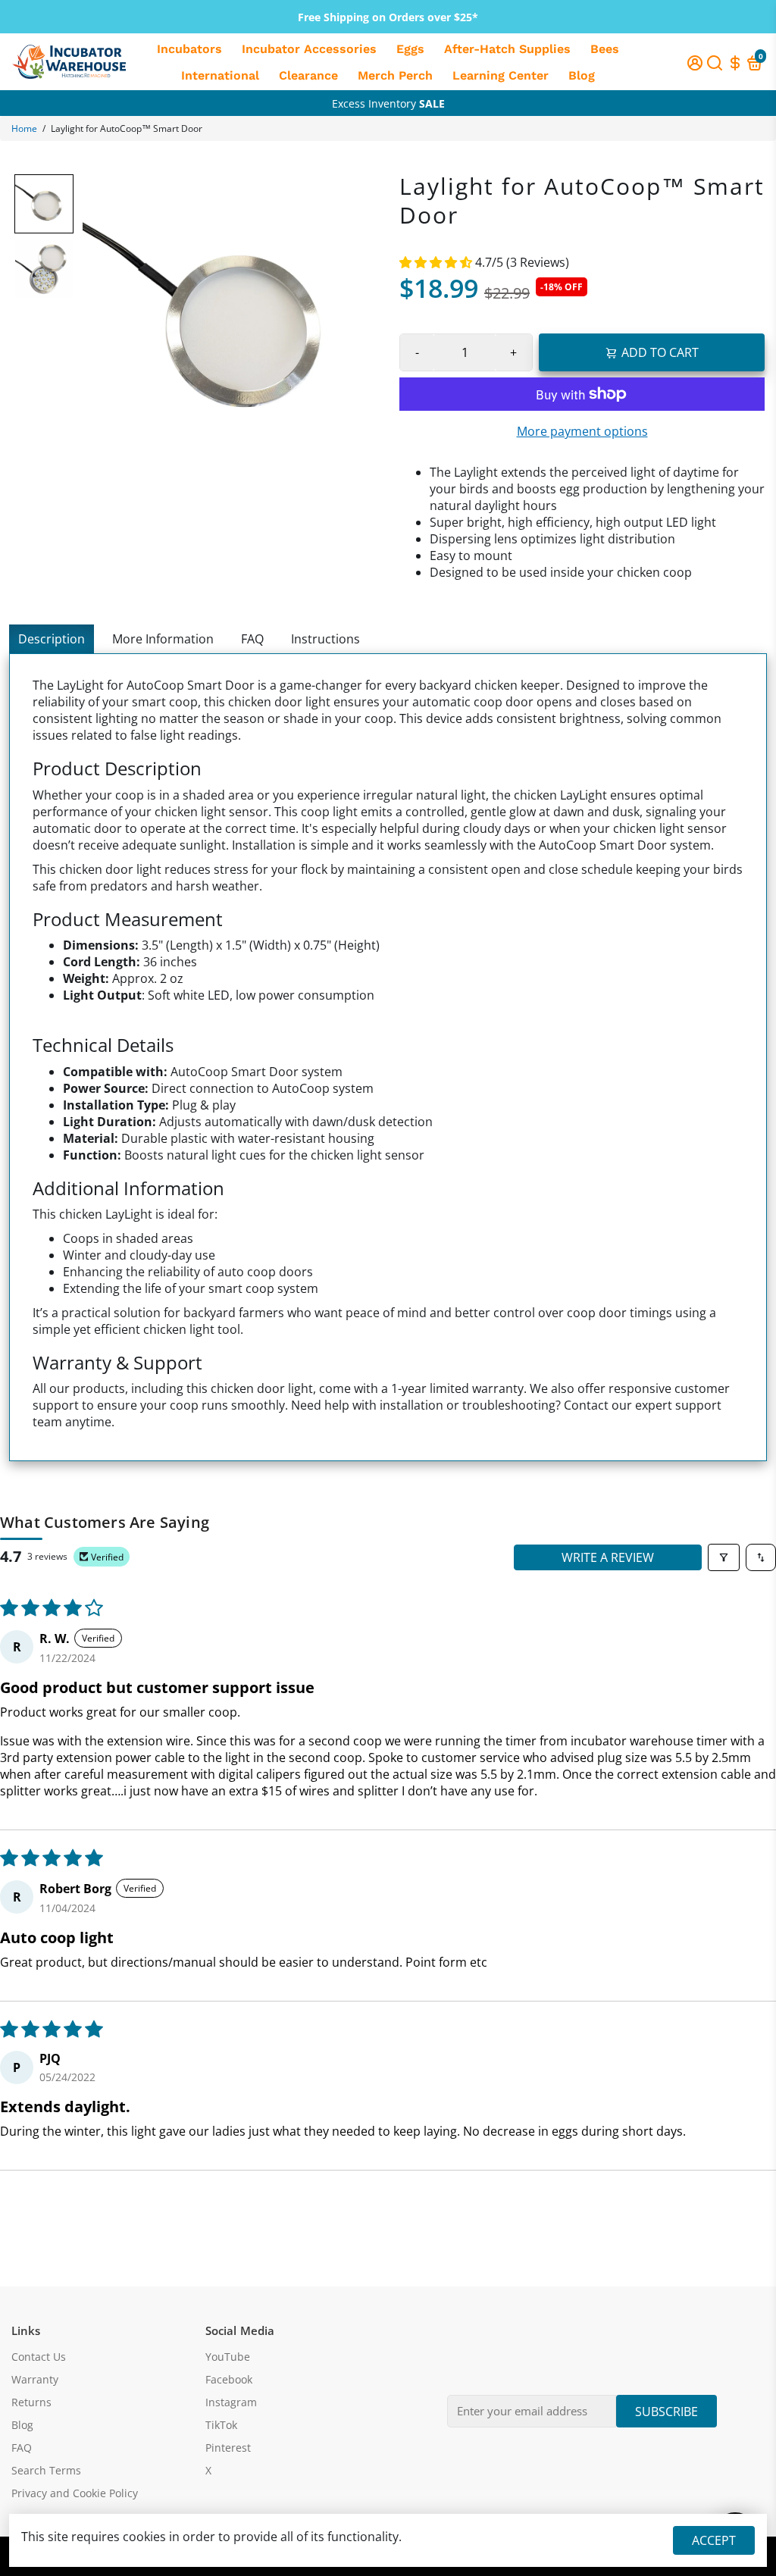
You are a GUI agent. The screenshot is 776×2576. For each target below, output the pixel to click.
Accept (714, 2540)
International (220, 75)
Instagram (231, 2402)
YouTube (228, 2357)
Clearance (308, 75)
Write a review (608, 1557)
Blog (582, 75)
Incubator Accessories (309, 49)
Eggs (410, 49)
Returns (31, 2402)
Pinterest (228, 2448)
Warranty (35, 2380)
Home (24, 128)
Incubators (189, 49)
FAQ (252, 639)
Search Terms (46, 2471)
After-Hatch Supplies (507, 49)
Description (52, 639)
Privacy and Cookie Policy (75, 2493)
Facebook (229, 2380)
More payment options (582, 431)
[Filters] (724, 1557)
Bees (605, 49)
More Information (163, 639)
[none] (44, 204)
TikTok (221, 2425)
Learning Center (501, 75)
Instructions (325, 639)
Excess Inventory (388, 103)
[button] (437, 262)
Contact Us (39, 2357)
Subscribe (666, 2412)
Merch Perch (395, 75)
